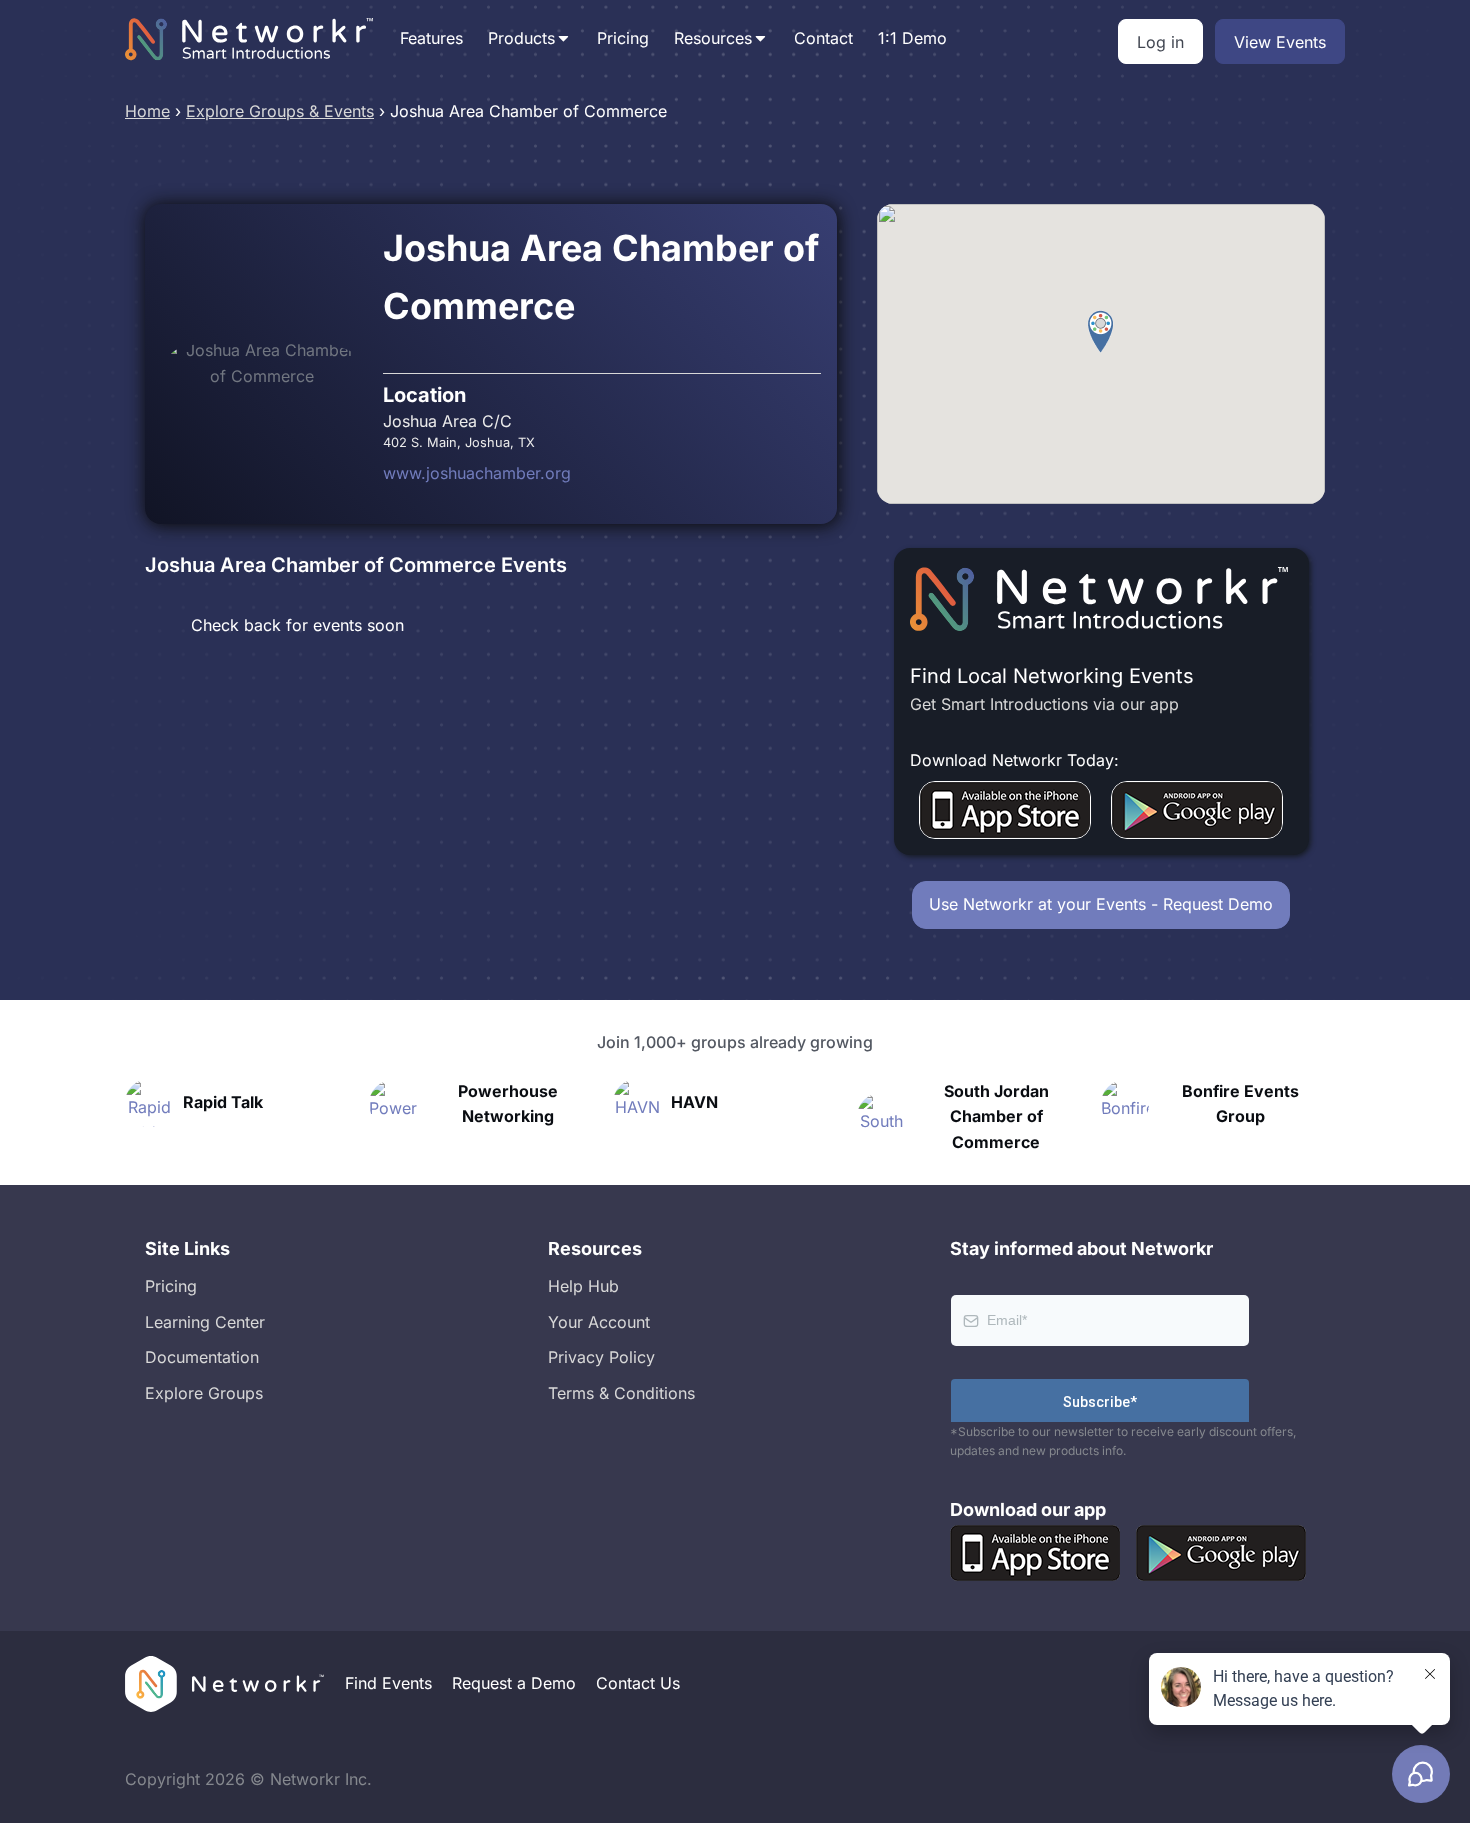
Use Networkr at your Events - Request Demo (1101, 904)
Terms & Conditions (621, 1393)
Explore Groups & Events (280, 111)
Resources (713, 38)
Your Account (599, 1322)
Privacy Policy (601, 1357)
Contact (823, 38)
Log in (1160, 42)
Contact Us (638, 1683)
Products (521, 38)
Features (431, 38)
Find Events (388, 1683)
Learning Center (205, 1322)
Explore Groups (204, 1393)
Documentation (202, 1357)
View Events (1280, 42)
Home (147, 111)
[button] (1100, 332)
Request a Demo (514, 1683)
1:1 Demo (912, 38)
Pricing (623, 38)
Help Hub (583, 1286)
